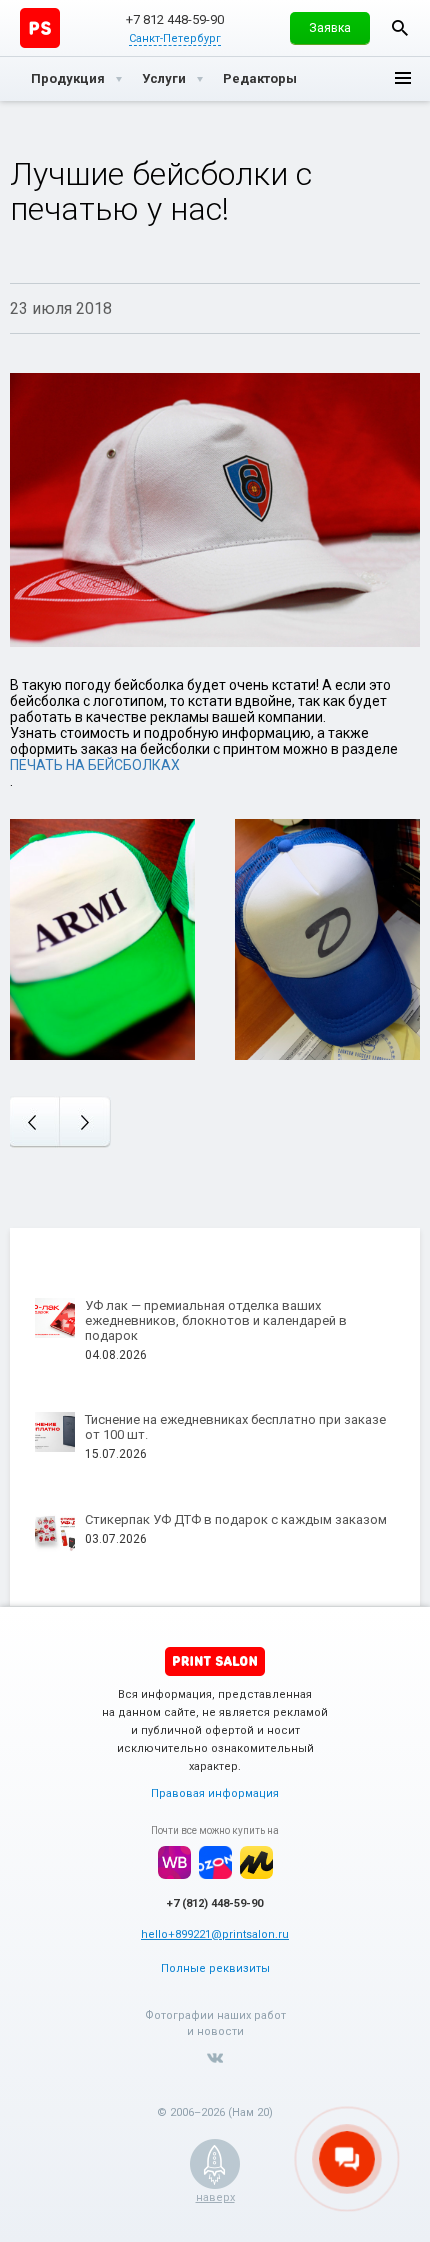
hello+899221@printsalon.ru (215, 1934)
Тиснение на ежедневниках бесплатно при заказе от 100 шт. (235, 1427)
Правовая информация (215, 1793)
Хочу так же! (103, 927)
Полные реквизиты (215, 1968)
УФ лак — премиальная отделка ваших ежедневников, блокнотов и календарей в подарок (216, 1320)
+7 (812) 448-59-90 (215, 1903)
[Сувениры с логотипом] (40, 28)
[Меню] (403, 79)
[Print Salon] (215, 1661)
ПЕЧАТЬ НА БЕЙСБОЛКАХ (95, 765)
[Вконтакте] (215, 2058)
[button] (330, 28)
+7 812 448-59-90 (175, 19)
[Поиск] (400, 28)
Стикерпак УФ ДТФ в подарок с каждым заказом (236, 1519)
